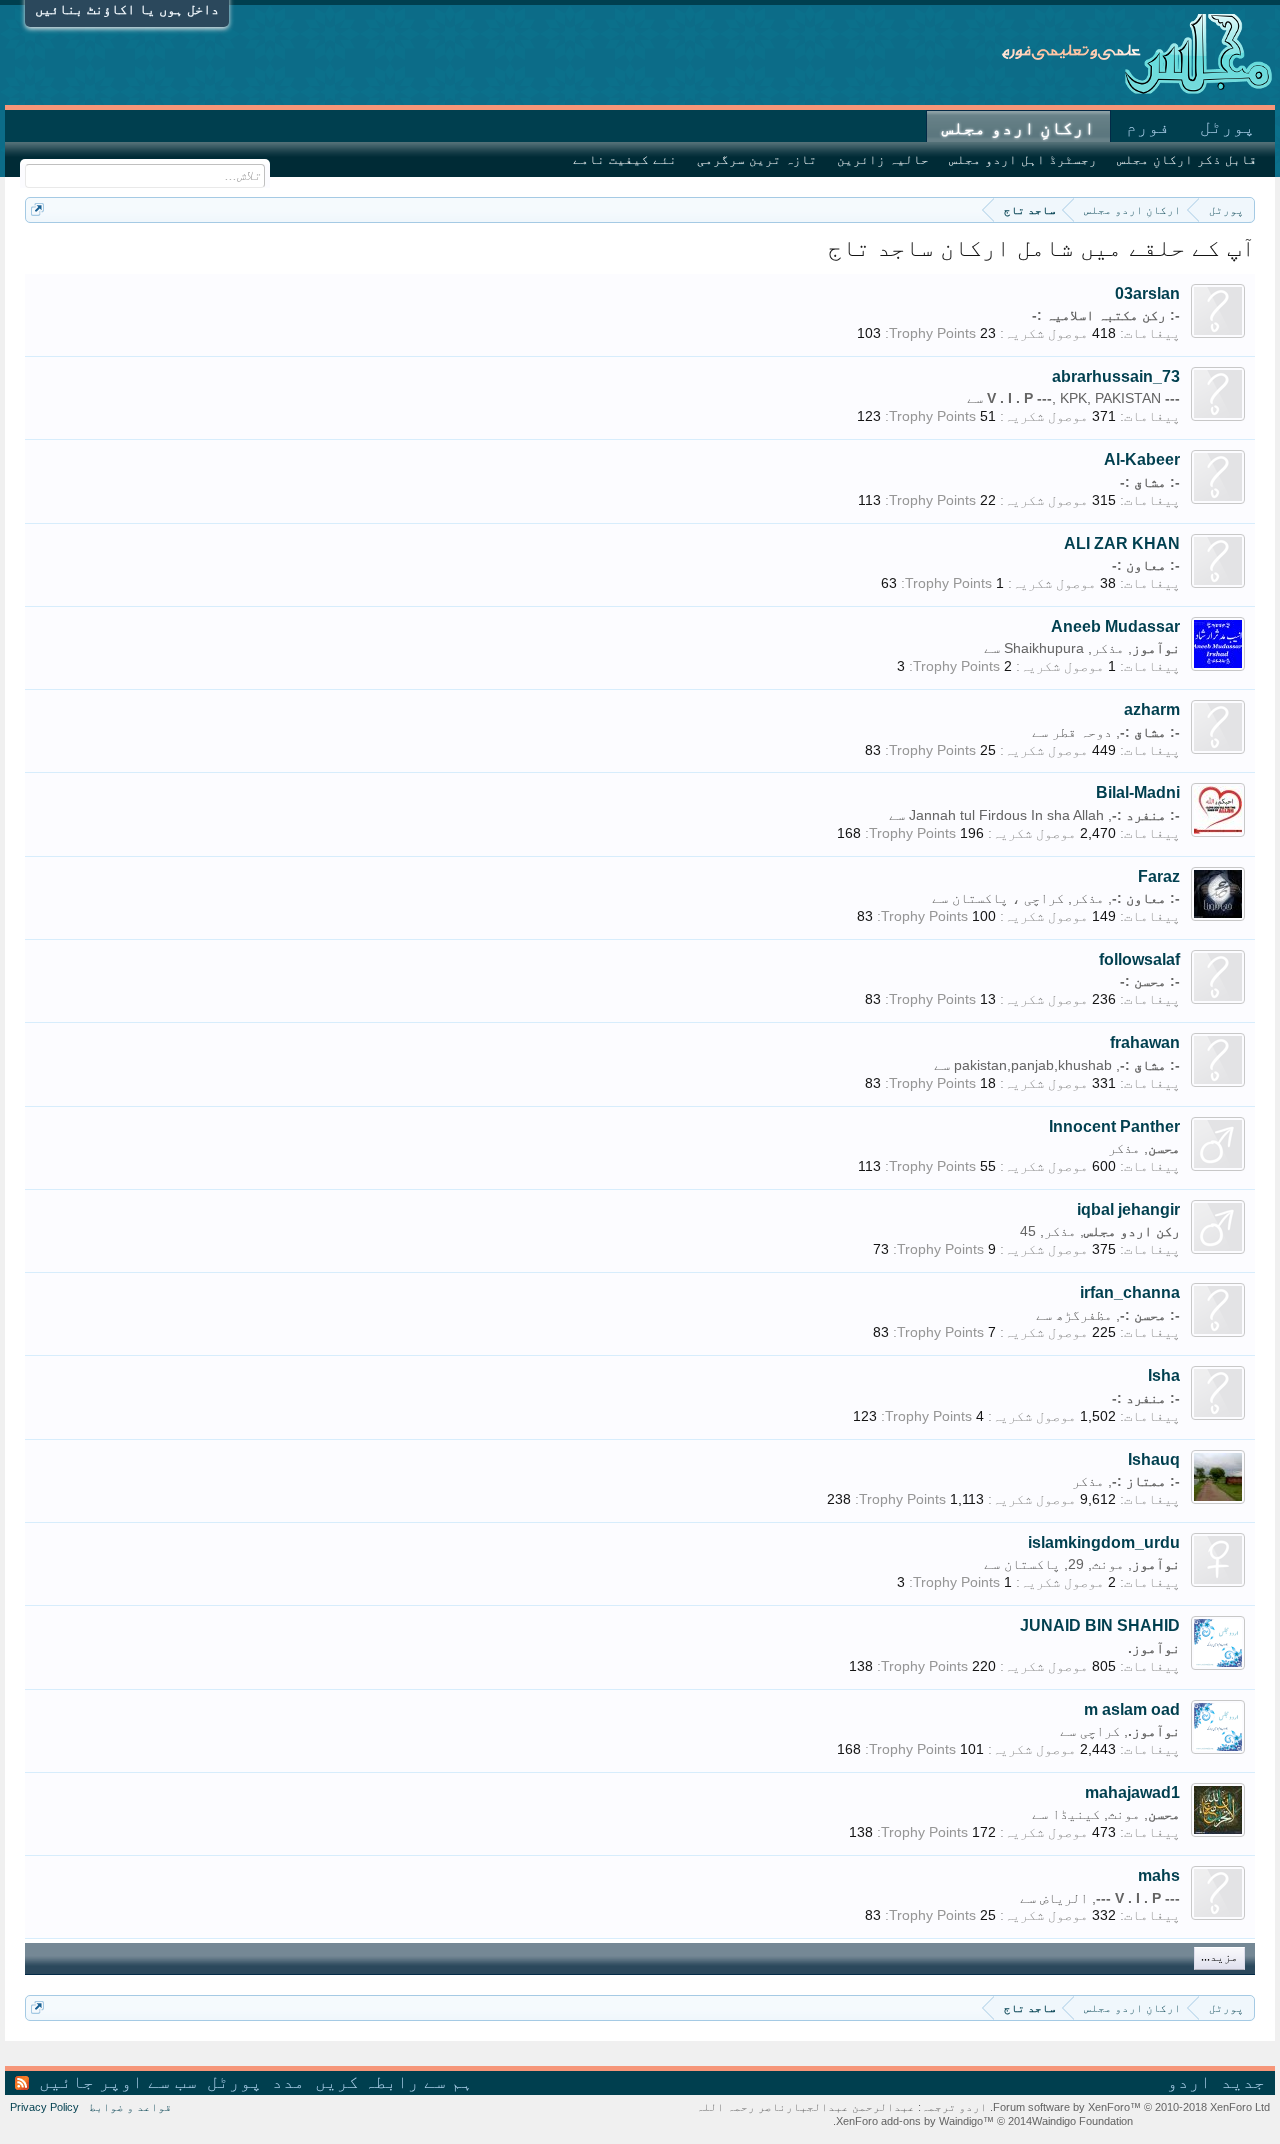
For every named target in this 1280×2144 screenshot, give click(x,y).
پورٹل (1227, 127)
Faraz (1159, 876)
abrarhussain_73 (1116, 376)
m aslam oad (1132, 1709)
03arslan (1147, 293)
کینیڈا (1076, 1814)
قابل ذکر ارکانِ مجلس (1187, 159)
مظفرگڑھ (1084, 1315)
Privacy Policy (44, 2107)
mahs (1159, 1875)
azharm (1152, 709)
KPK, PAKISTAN (1110, 398)
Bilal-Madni (1138, 792)
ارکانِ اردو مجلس (1018, 128)
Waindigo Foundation (1082, 2121)
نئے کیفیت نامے (625, 159)
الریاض (1064, 1898)
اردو (1189, 2082)
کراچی (1100, 1731)
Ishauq (1154, 1459)
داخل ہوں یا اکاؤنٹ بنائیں (127, 9)
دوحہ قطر (1082, 732)
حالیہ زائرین (883, 159)
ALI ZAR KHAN (1122, 543)
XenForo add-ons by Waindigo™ (915, 2121)
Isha (1164, 1375)
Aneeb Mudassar (1115, 626)
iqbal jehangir (1128, 1209)
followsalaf (1139, 959)
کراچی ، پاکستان (1008, 898)
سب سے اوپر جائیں (118, 2082)
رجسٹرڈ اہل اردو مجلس (1023, 159)
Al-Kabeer (1142, 459)
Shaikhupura (1044, 648)
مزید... (1219, 1958)
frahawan (1145, 1042)
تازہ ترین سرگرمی (757, 159)
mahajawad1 (1132, 1792)
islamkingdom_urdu (1104, 1542)
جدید (1243, 2082)
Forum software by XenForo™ (1130, 2107)
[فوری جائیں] (37, 209)
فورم (1148, 127)
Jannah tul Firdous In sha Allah (1006, 815)
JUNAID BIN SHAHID (1100, 1625)
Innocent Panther (1114, 1126)
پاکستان (1032, 1564)
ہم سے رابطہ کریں (394, 2082)
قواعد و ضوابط (130, 2107)
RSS (22, 2083)
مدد (288, 2082)
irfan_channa (1130, 1292)
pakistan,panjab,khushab (1033, 1065)
